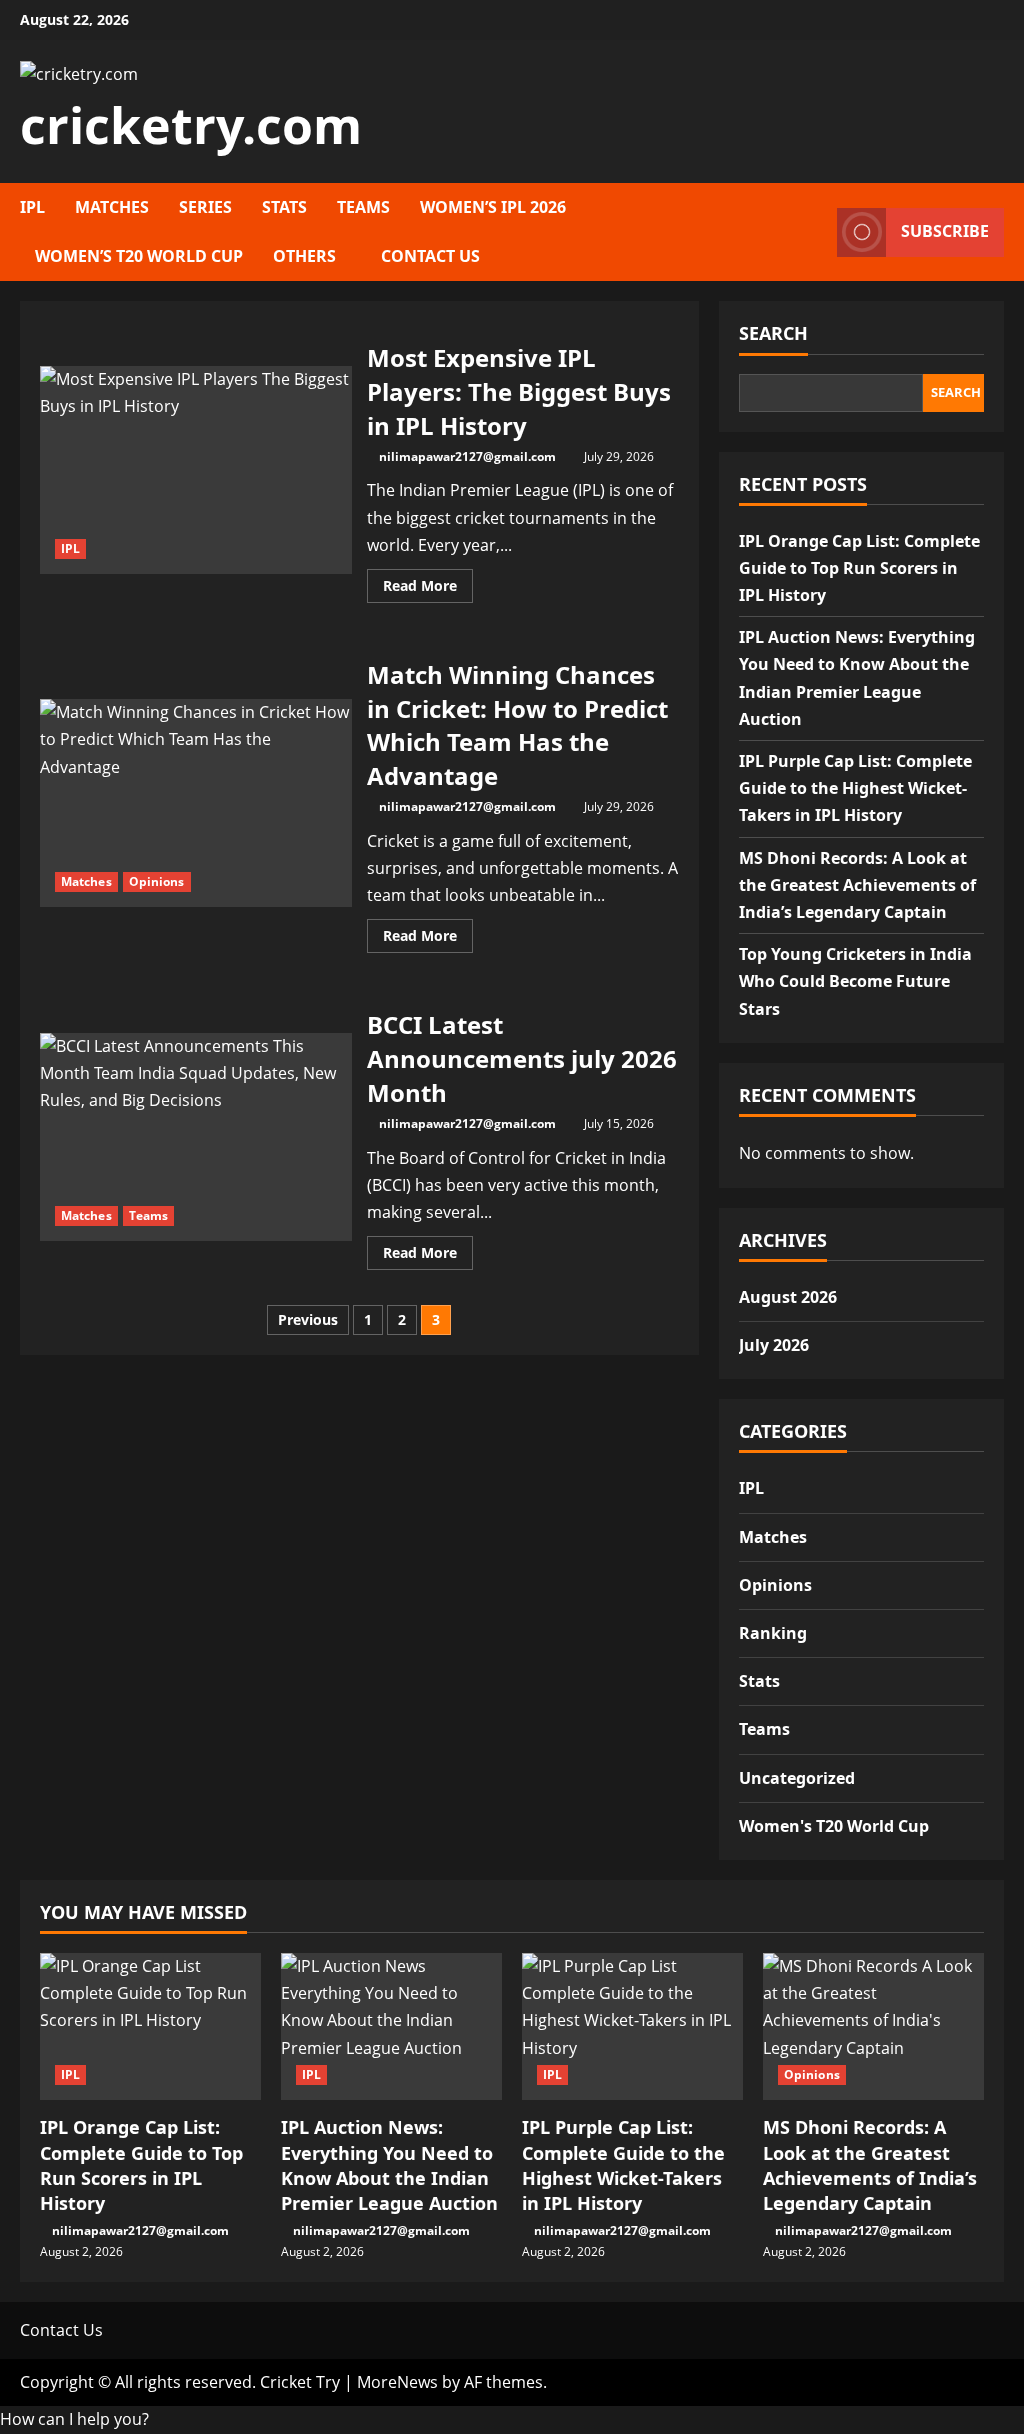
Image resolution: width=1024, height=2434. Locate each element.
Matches (112, 207)
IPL (32, 207)
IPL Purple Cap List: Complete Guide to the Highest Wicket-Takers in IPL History (855, 788)
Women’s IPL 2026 (493, 207)
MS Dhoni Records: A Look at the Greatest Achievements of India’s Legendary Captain (857, 885)
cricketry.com (191, 125)
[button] (74, 2419)
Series (205, 207)
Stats (284, 207)
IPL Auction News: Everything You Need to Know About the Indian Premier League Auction (389, 2165)
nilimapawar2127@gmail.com (467, 456)
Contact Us (430, 256)
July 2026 (774, 1345)
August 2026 (788, 1297)
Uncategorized (797, 1778)
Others (304, 256)
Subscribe (945, 232)
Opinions (157, 881)
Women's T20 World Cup (834, 1826)
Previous (308, 1319)
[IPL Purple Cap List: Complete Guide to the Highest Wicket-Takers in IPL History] (632, 2026)
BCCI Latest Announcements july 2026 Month (196, 1137)
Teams (363, 207)
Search (773, 333)
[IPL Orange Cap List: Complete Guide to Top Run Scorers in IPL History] (150, 2026)
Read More (428, 589)
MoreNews (397, 2382)
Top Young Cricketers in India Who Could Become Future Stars (855, 981)
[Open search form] (816, 232)
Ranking (773, 1633)
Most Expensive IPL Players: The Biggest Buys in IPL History (196, 470)
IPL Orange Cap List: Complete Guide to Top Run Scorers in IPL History (859, 568)
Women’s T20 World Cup (139, 256)
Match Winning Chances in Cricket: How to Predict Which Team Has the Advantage (196, 803)
